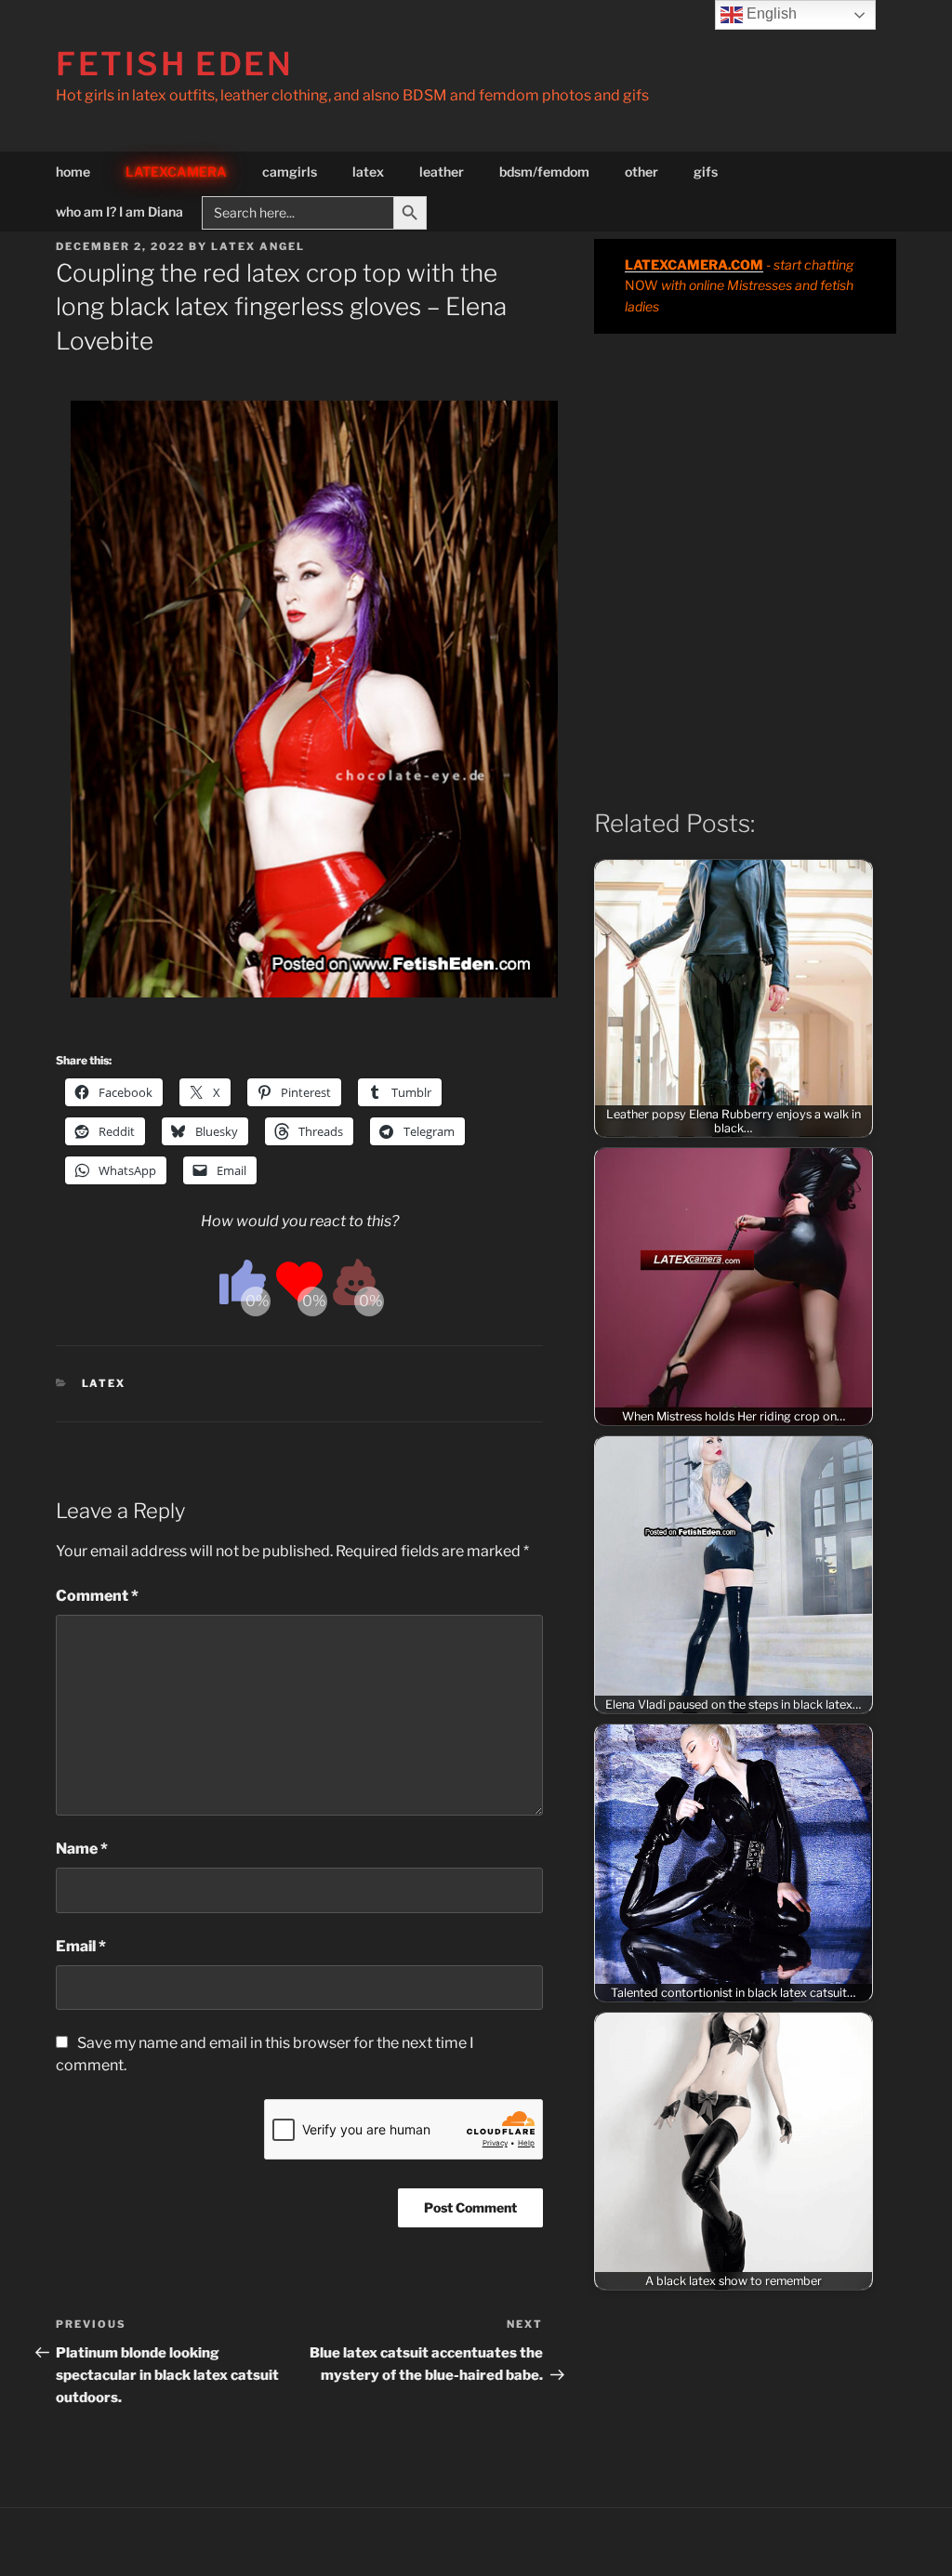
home (73, 172)
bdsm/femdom (544, 172)
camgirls (290, 172)
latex (368, 172)
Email (81, 1946)
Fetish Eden (175, 64)
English (770, 13)
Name (82, 1849)
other (641, 172)
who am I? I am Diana (119, 211)
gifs (706, 172)
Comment (97, 1596)
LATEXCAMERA (176, 172)
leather (442, 172)
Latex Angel (258, 246)
